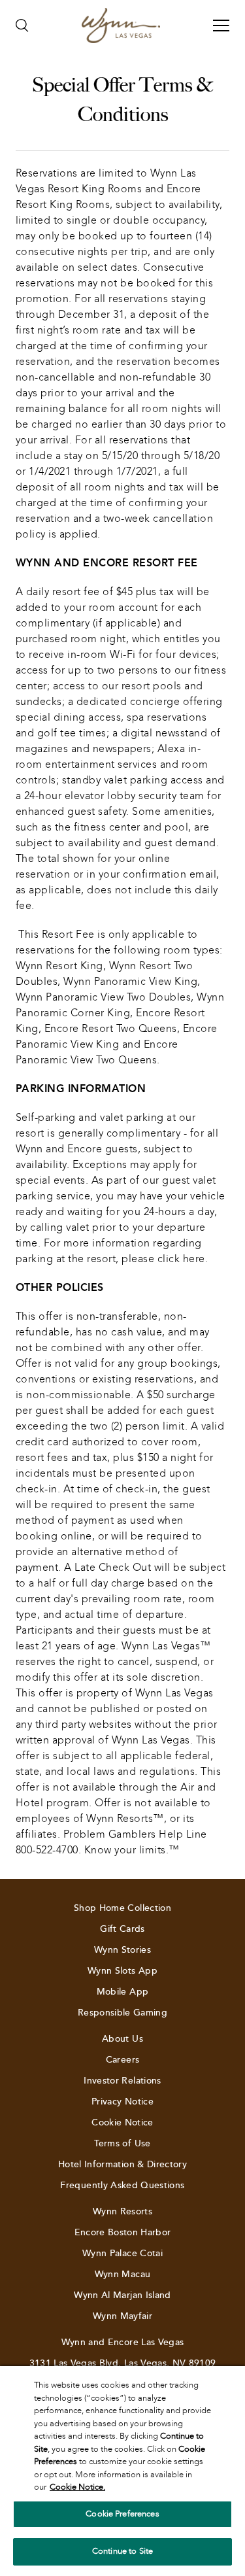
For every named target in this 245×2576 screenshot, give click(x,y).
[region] (122, 2471)
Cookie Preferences (122, 2514)
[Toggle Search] (22, 26)
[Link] (121, 26)
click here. (183, 1259)
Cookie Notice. (77, 2487)
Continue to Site (122, 2551)
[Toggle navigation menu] (221, 26)
